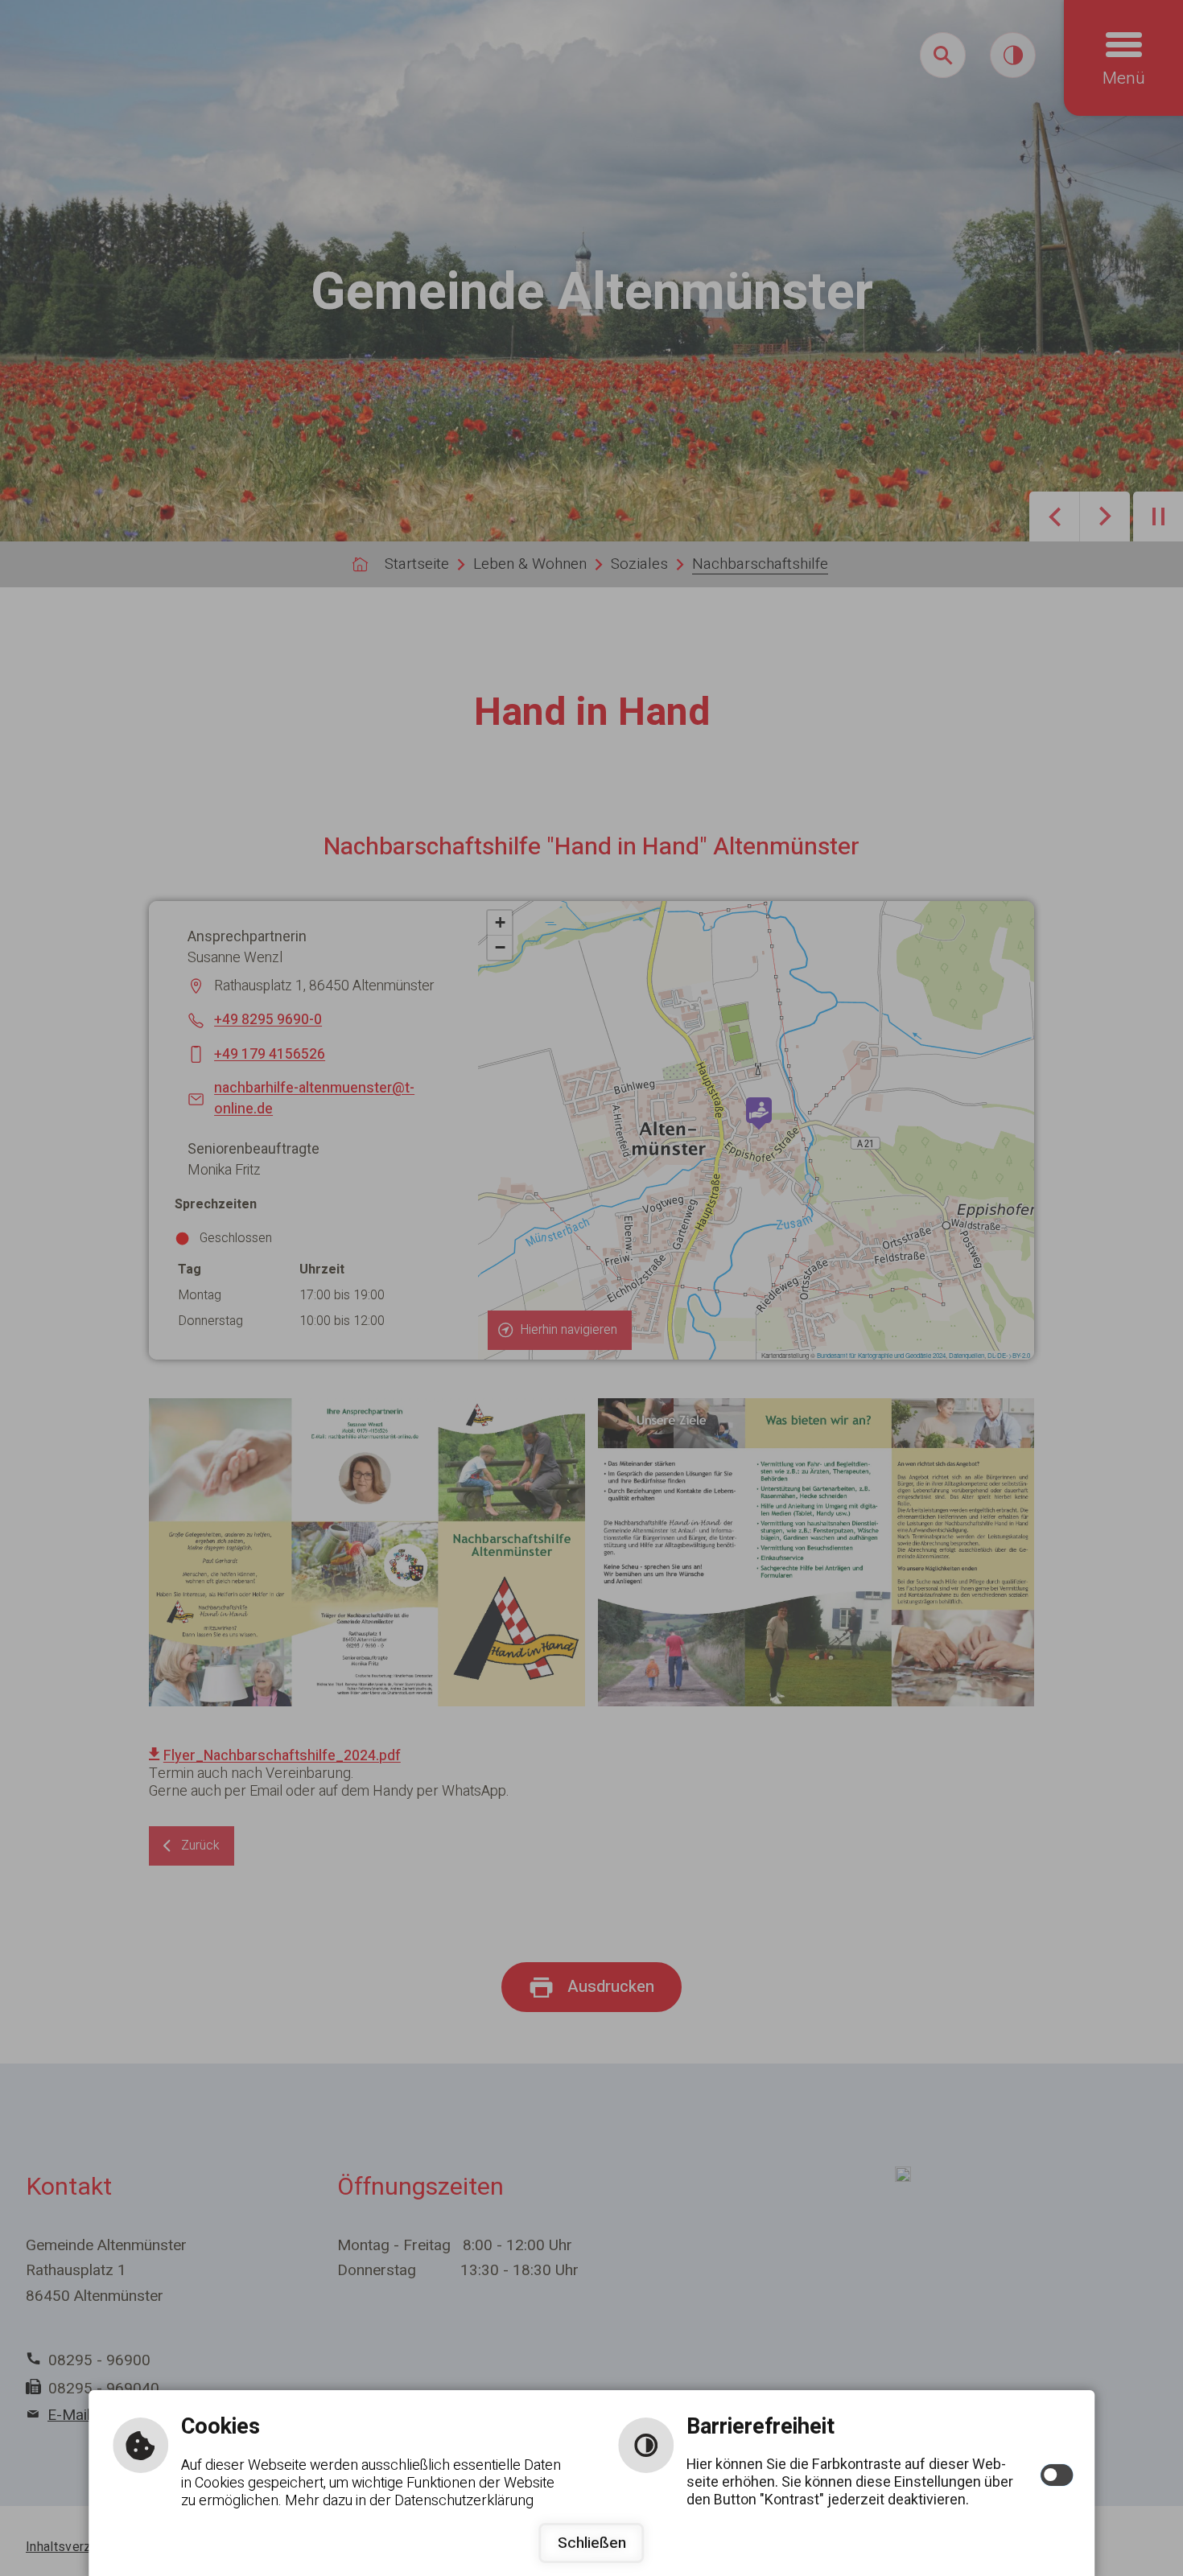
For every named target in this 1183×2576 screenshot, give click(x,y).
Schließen (592, 2543)
